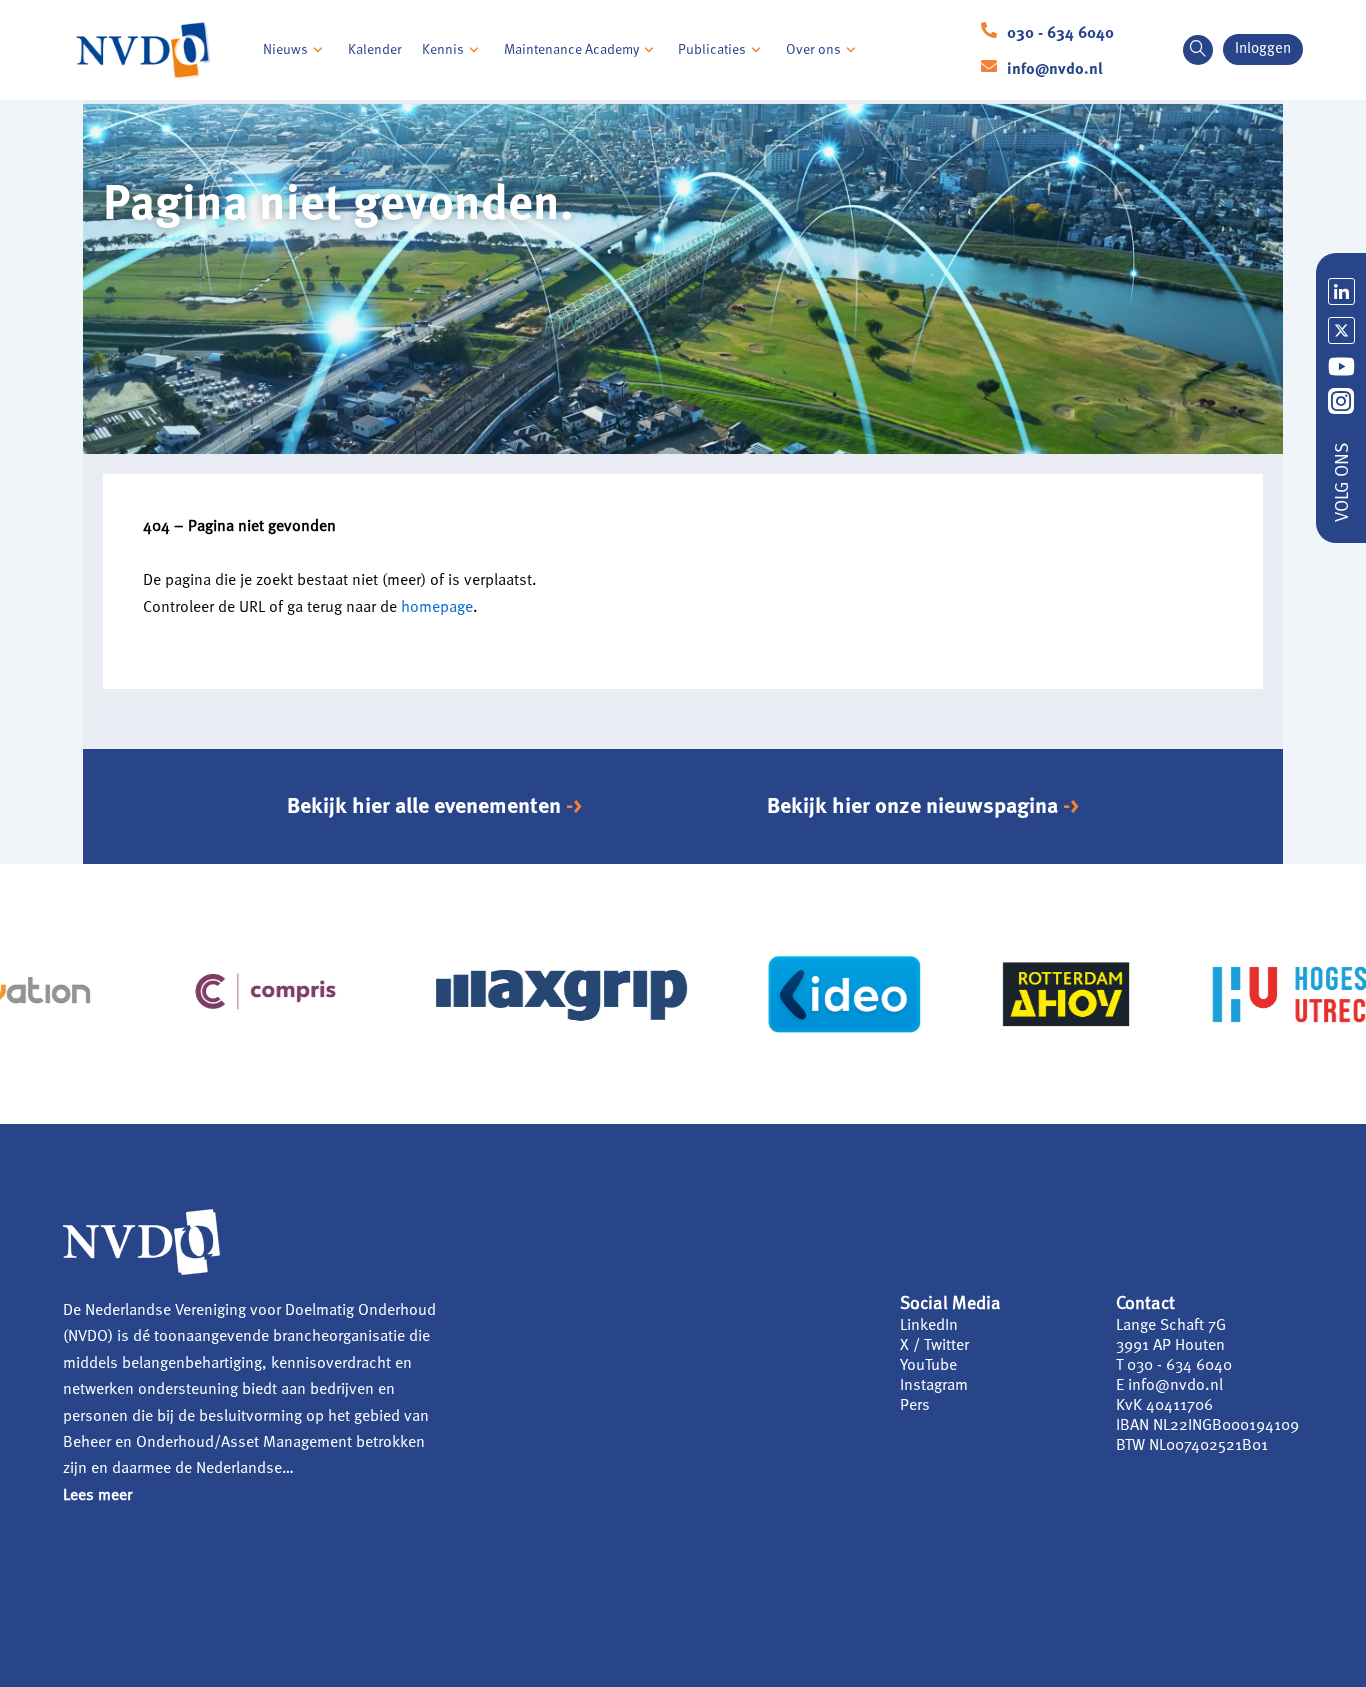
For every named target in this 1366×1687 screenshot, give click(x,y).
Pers (915, 1406)
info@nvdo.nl (1055, 70)
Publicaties (712, 50)
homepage (437, 608)
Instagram (934, 1386)
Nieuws (285, 50)
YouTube (928, 1366)
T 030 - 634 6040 (1174, 1366)
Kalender (375, 50)
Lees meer (97, 1496)
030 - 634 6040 (1060, 34)
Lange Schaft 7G (1171, 1326)
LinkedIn (929, 1326)
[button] (1198, 50)
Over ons (813, 50)
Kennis (443, 50)
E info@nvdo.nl (1169, 1386)
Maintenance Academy (571, 50)
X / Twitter (934, 1346)
